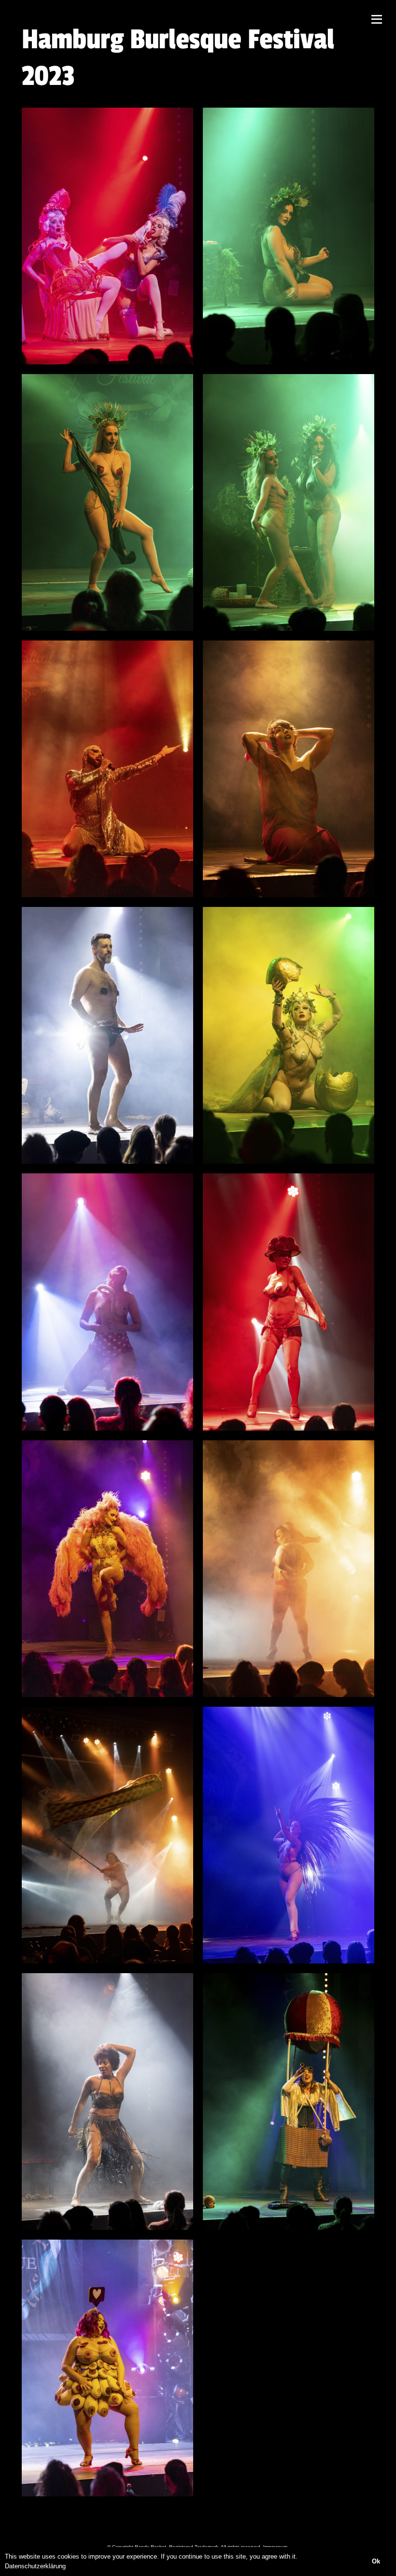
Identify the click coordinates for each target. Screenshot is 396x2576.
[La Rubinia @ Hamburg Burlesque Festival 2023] (107, 1569)
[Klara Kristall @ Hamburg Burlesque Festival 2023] (289, 1302)
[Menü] (377, 19)
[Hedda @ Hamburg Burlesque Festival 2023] (289, 769)
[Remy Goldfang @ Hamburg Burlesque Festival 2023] (107, 2102)
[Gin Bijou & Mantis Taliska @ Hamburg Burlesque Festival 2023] (289, 236)
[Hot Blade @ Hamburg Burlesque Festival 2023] (107, 1035)
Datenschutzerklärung (35, 2566)
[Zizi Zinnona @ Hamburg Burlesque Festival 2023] (107, 2368)
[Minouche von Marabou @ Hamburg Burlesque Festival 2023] (289, 1835)
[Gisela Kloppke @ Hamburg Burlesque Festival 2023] (107, 769)
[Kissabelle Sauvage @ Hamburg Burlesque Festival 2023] (107, 1302)
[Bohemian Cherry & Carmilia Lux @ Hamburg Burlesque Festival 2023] (107, 236)
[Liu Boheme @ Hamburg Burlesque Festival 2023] (289, 1569)
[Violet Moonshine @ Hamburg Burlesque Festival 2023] (289, 2102)
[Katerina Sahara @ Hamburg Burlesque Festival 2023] (289, 1035)
